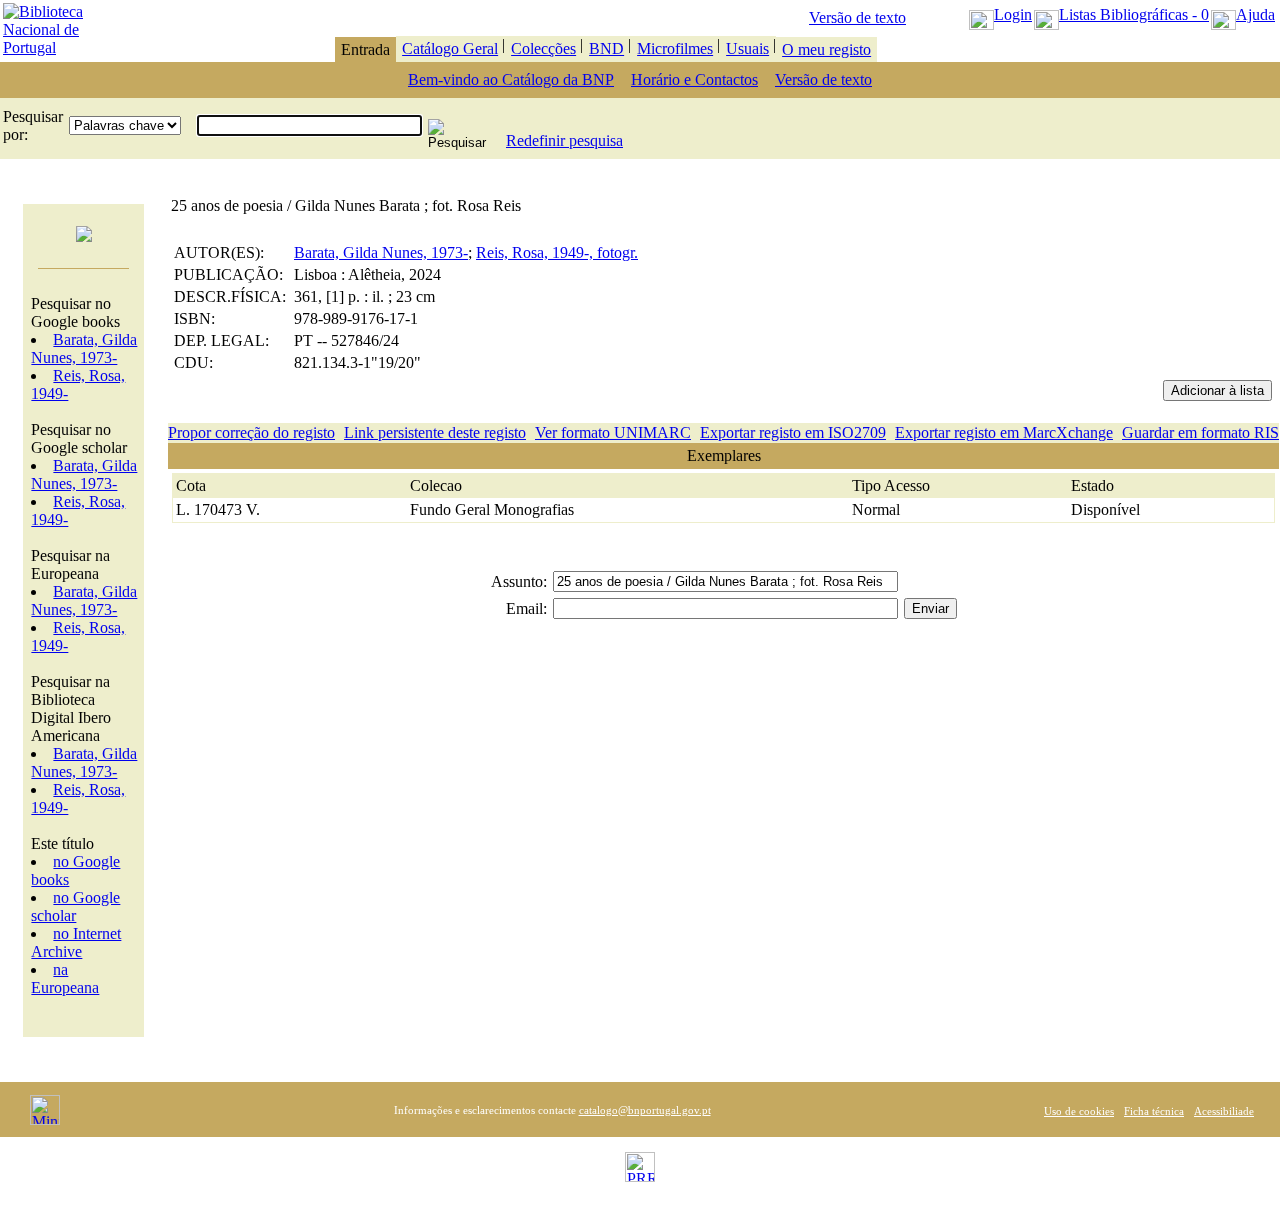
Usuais (747, 48)
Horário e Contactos (694, 79)
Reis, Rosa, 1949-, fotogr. (557, 252)
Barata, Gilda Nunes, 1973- (84, 348)
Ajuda (1255, 14)
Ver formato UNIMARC (613, 432)
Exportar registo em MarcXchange (1004, 432)
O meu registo (826, 49)
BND (606, 48)
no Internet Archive (76, 942)
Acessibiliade (1224, 1111)
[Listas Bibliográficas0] (1046, 14)
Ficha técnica (1154, 1111)
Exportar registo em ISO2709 (793, 432)
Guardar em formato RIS (1200, 432)
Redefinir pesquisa (564, 140)
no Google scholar (75, 906)
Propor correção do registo (251, 432)
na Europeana (65, 978)
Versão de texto (857, 17)
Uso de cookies (1079, 1111)
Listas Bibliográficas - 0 (1134, 14)
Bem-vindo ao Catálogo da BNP (511, 79)
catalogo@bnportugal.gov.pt (645, 1110)
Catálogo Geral (450, 48)
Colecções (543, 48)
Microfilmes (675, 48)
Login (1013, 14)
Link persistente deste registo (435, 432)
